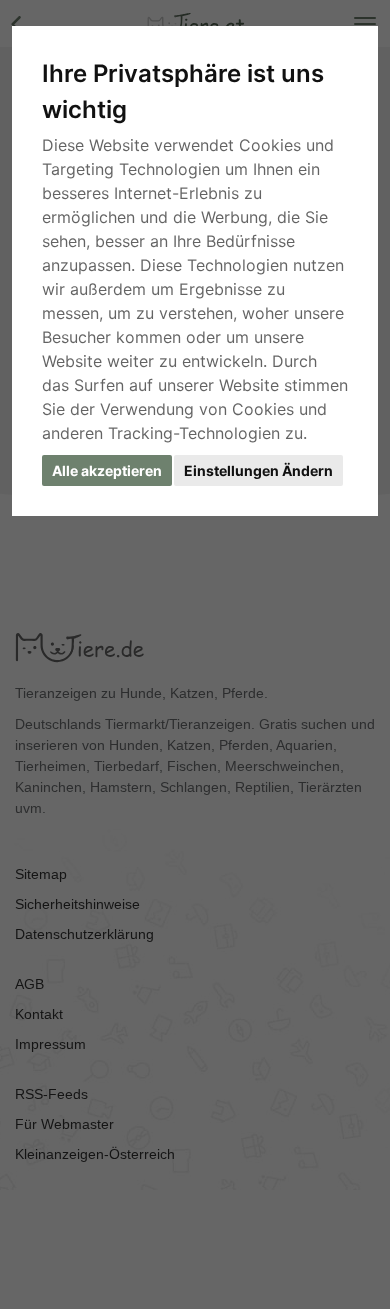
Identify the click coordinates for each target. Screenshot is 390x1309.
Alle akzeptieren (107, 470)
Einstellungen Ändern (258, 470)
